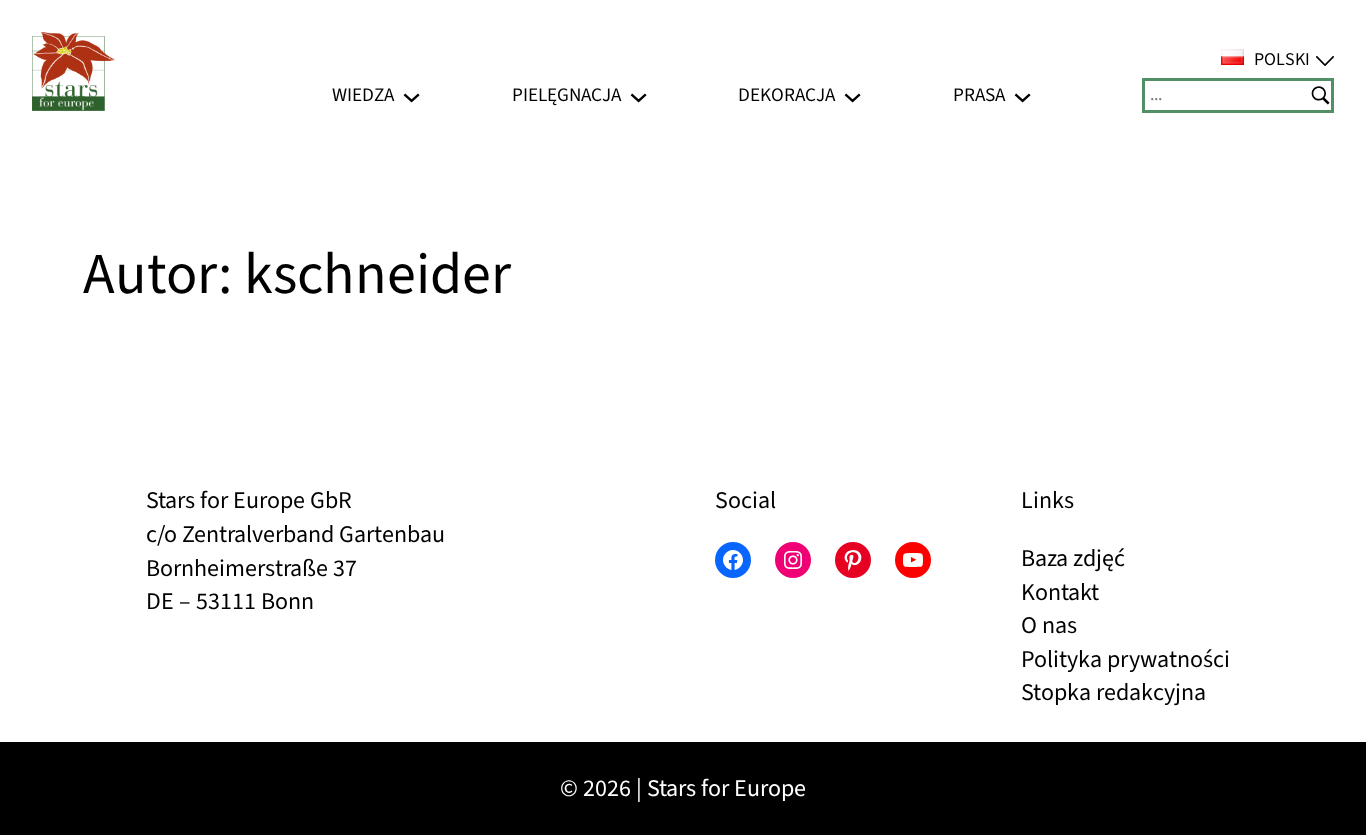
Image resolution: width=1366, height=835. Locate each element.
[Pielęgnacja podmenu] (638, 95)
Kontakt (1060, 592)
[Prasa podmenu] (1022, 95)
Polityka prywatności (1125, 659)
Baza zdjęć (1073, 558)
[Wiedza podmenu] (411, 95)
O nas (1049, 625)
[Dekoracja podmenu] (852, 95)
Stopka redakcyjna (1113, 692)
